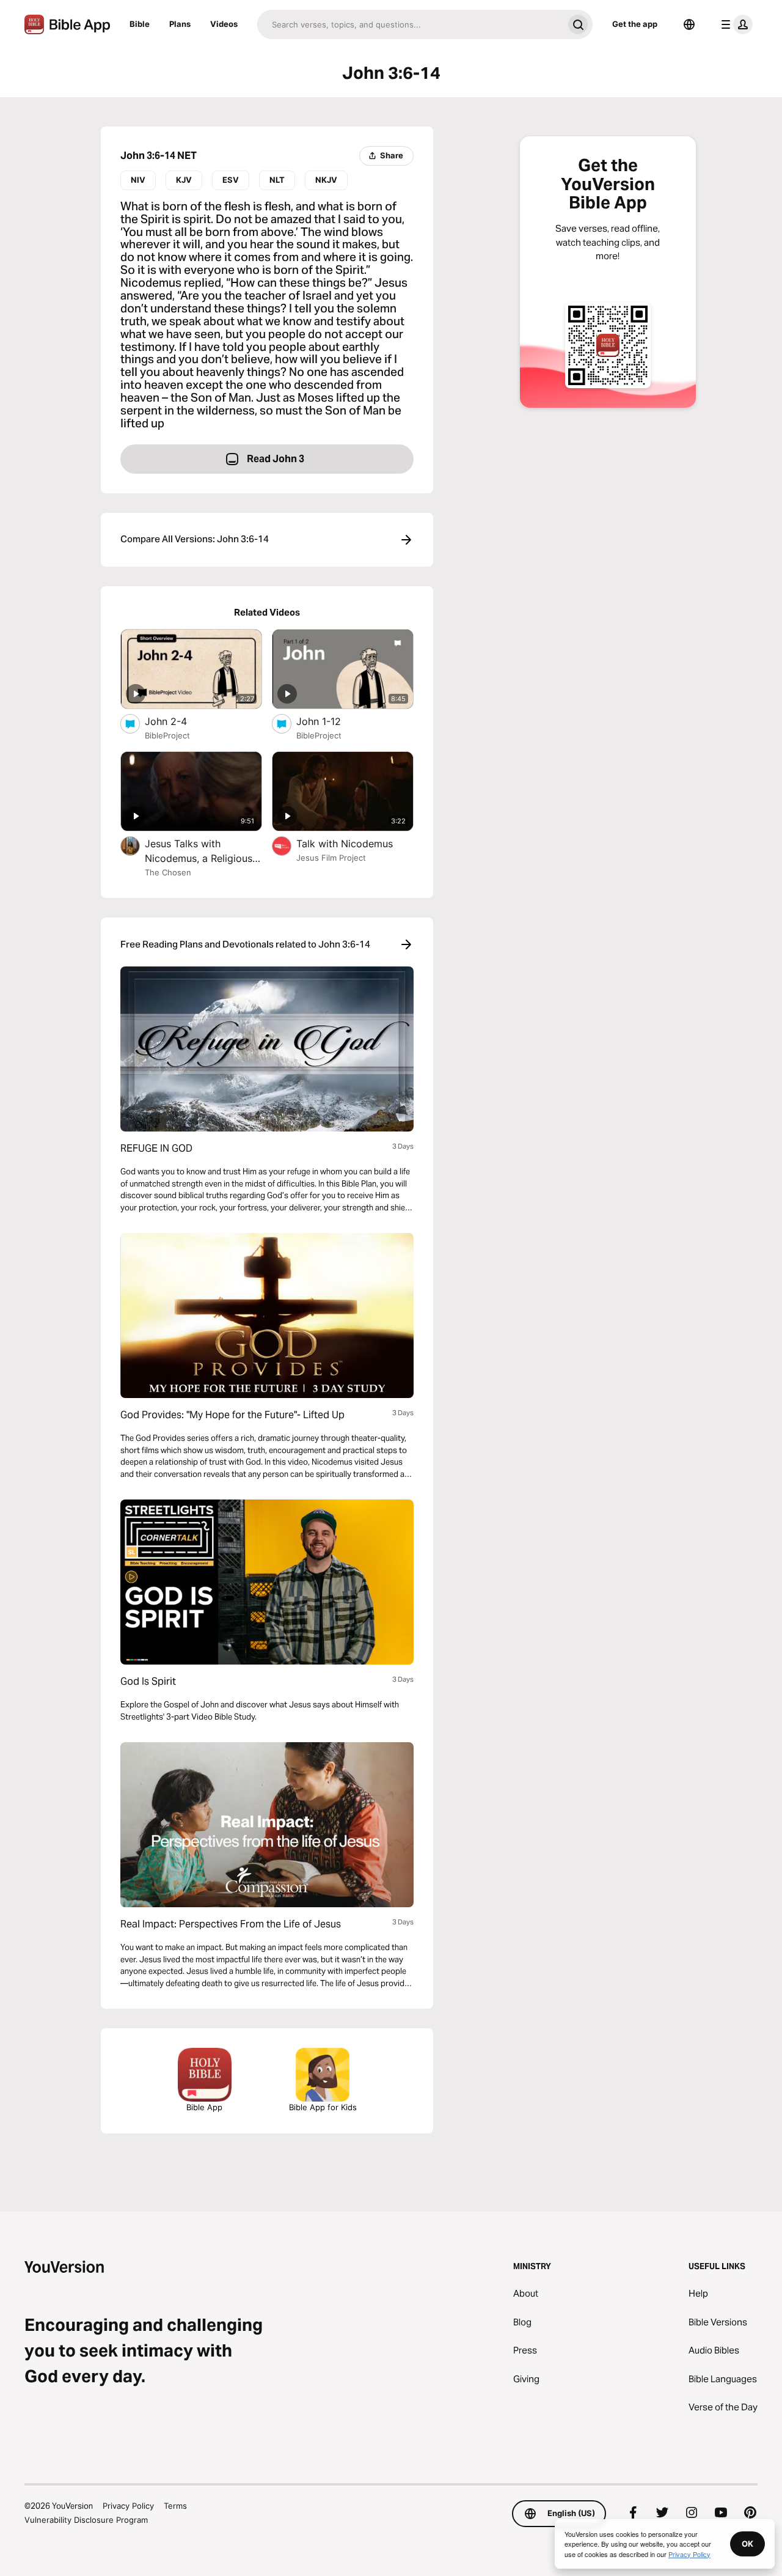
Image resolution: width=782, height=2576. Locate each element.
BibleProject (167, 735)
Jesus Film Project (331, 858)
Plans (180, 24)
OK (747, 2544)
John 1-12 (331, 721)
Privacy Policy (128, 2506)
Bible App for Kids (323, 2107)
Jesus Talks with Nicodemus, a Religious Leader (199, 852)
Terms (175, 2506)
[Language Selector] (689, 24)
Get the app (635, 24)
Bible (140, 24)
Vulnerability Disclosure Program (86, 2520)
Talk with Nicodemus (355, 843)
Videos (224, 24)
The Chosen (168, 872)
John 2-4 (178, 721)
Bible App (204, 2107)
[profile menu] (734, 24)
